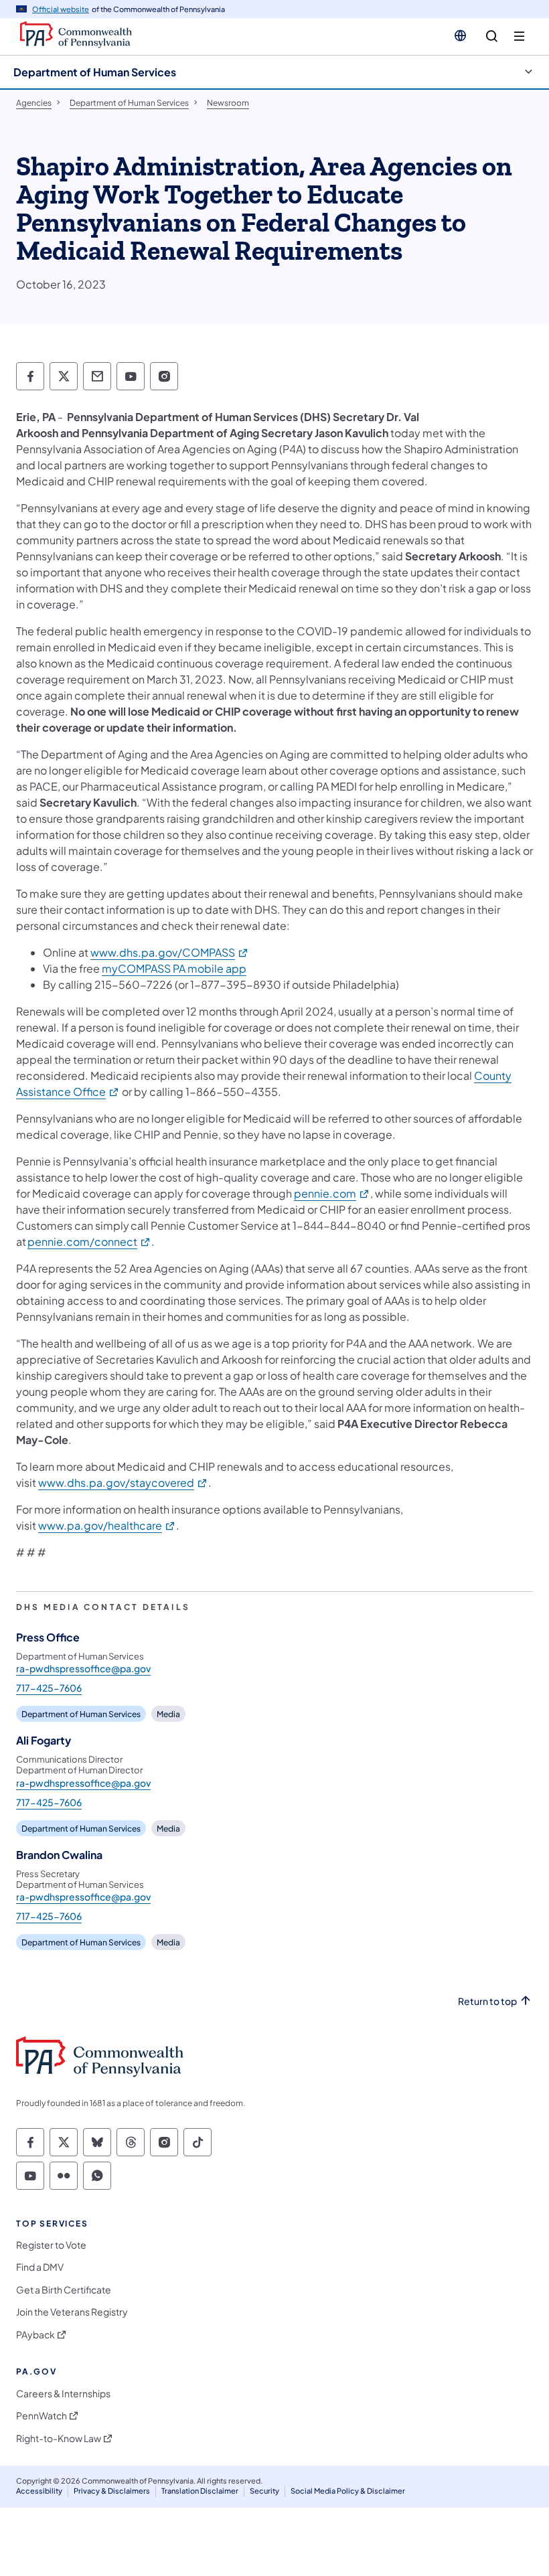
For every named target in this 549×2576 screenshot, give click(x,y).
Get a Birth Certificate (64, 2290)
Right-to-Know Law (59, 2438)
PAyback (35, 2335)
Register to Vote (51, 2245)
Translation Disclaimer (200, 2491)
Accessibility (39, 2491)
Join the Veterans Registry (72, 2312)
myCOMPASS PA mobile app (174, 968)
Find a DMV (40, 2267)
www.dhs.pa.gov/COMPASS (170, 952)
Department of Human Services (95, 72)
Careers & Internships (63, 2394)
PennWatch (42, 2416)
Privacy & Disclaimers (112, 2491)
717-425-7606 (49, 1688)
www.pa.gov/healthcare (107, 1525)
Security (264, 2491)
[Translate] (460, 35)
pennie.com (332, 1193)
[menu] (519, 36)
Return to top (487, 2001)
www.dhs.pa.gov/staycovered (123, 1482)
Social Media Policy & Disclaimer (348, 2491)
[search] (492, 36)
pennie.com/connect (89, 1241)
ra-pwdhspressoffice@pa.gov (83, 1668)
